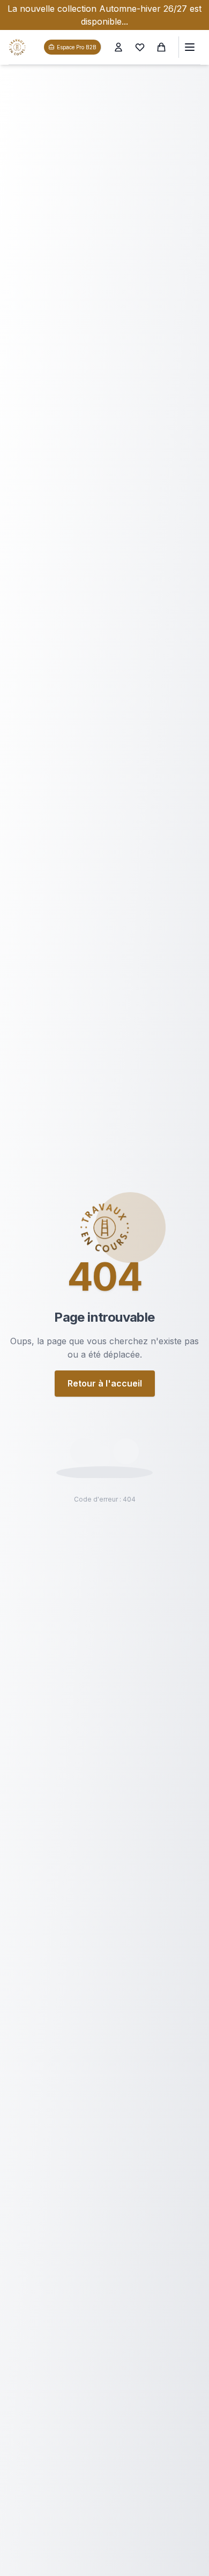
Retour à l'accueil (105, 1383)
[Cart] (161, 47)
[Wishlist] (140, 47)
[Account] (118, 47)
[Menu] (189, 47)
